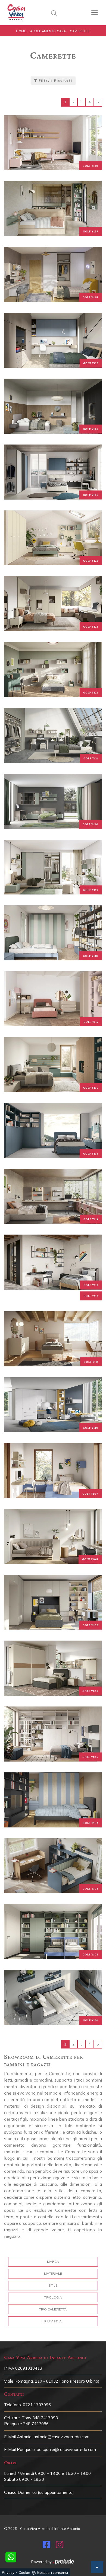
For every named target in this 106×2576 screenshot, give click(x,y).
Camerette (80, 31)
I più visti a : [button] (53, 2321)
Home (21, 31)
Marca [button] (53, 2262)
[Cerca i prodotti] (55, 12)
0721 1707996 (37, 2405)
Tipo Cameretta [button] (53, 2309)
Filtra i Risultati (55, 81)
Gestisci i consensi (52, 2572)
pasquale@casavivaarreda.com (66, 2449)
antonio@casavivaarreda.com (61, 2437)
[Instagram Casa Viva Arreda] (60, 2546)
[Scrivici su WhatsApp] (11, 2557)
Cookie (24, 2572)
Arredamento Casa (48, 31)
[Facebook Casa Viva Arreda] (46, 2546)
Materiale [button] (53, 2273)
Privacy (8, 2572)
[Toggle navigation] (95, 12)
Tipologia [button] (53, 2297)
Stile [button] (53, 2285)
